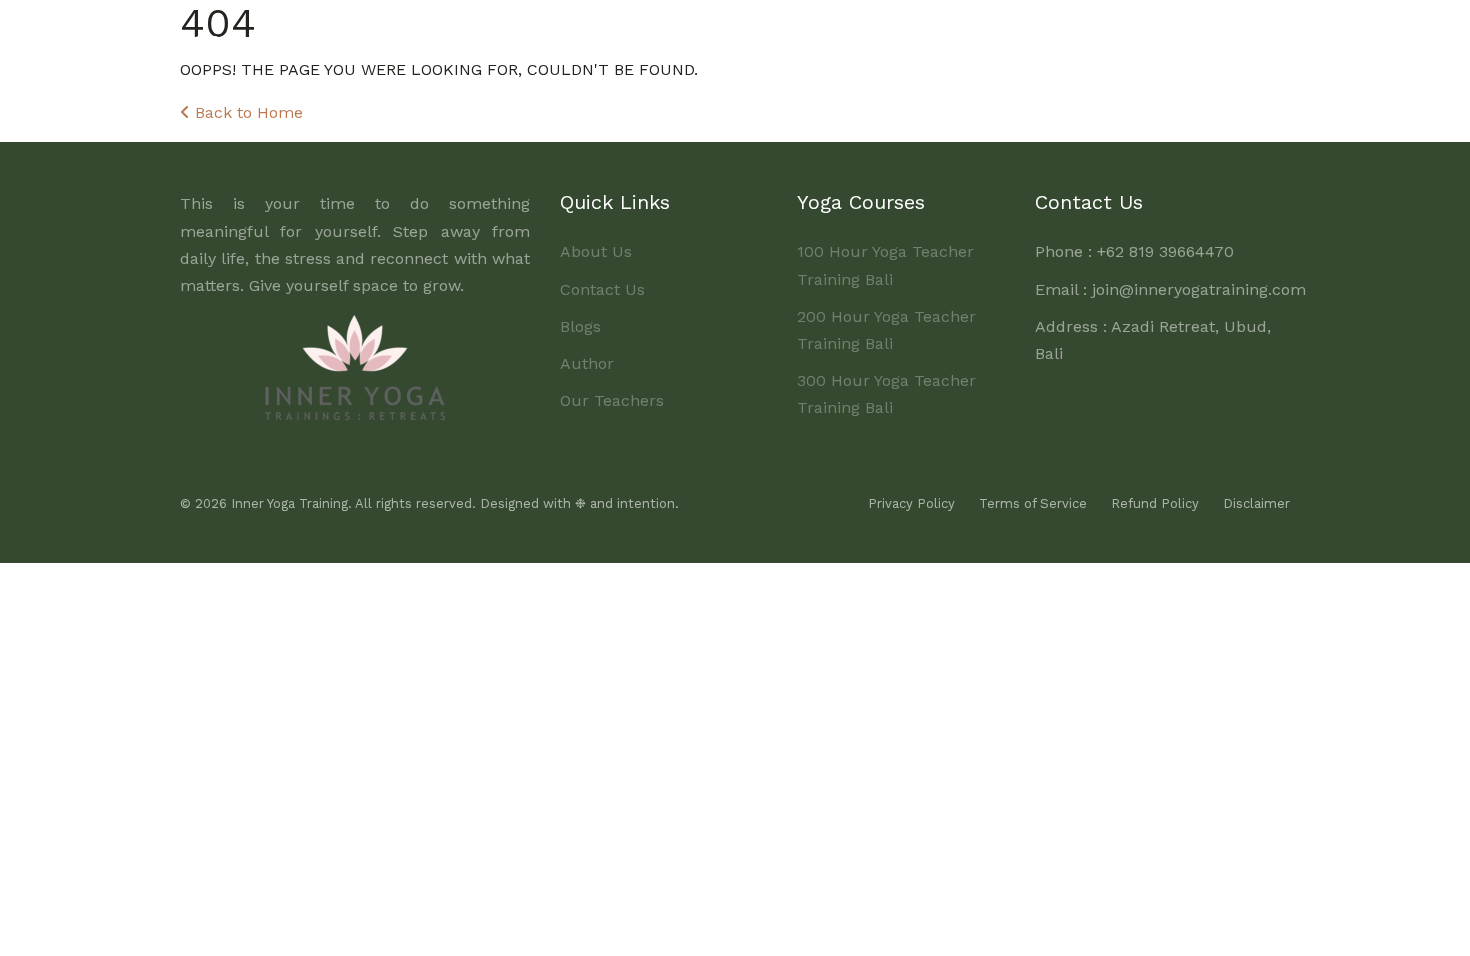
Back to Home (246, 112)
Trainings (734, 37)
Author (587, 363)
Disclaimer (1256, 503)
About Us (640, 37)
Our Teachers (612, 400)
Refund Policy (1155, 503)
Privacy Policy (911, 503)
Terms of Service (1033, 503)
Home (558, 37)
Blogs (580, 326)
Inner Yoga (243, 39)
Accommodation (1008, 37)
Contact (1245, 37)
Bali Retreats (1143, 37)
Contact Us (602, 289)
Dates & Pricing (864, 37)
